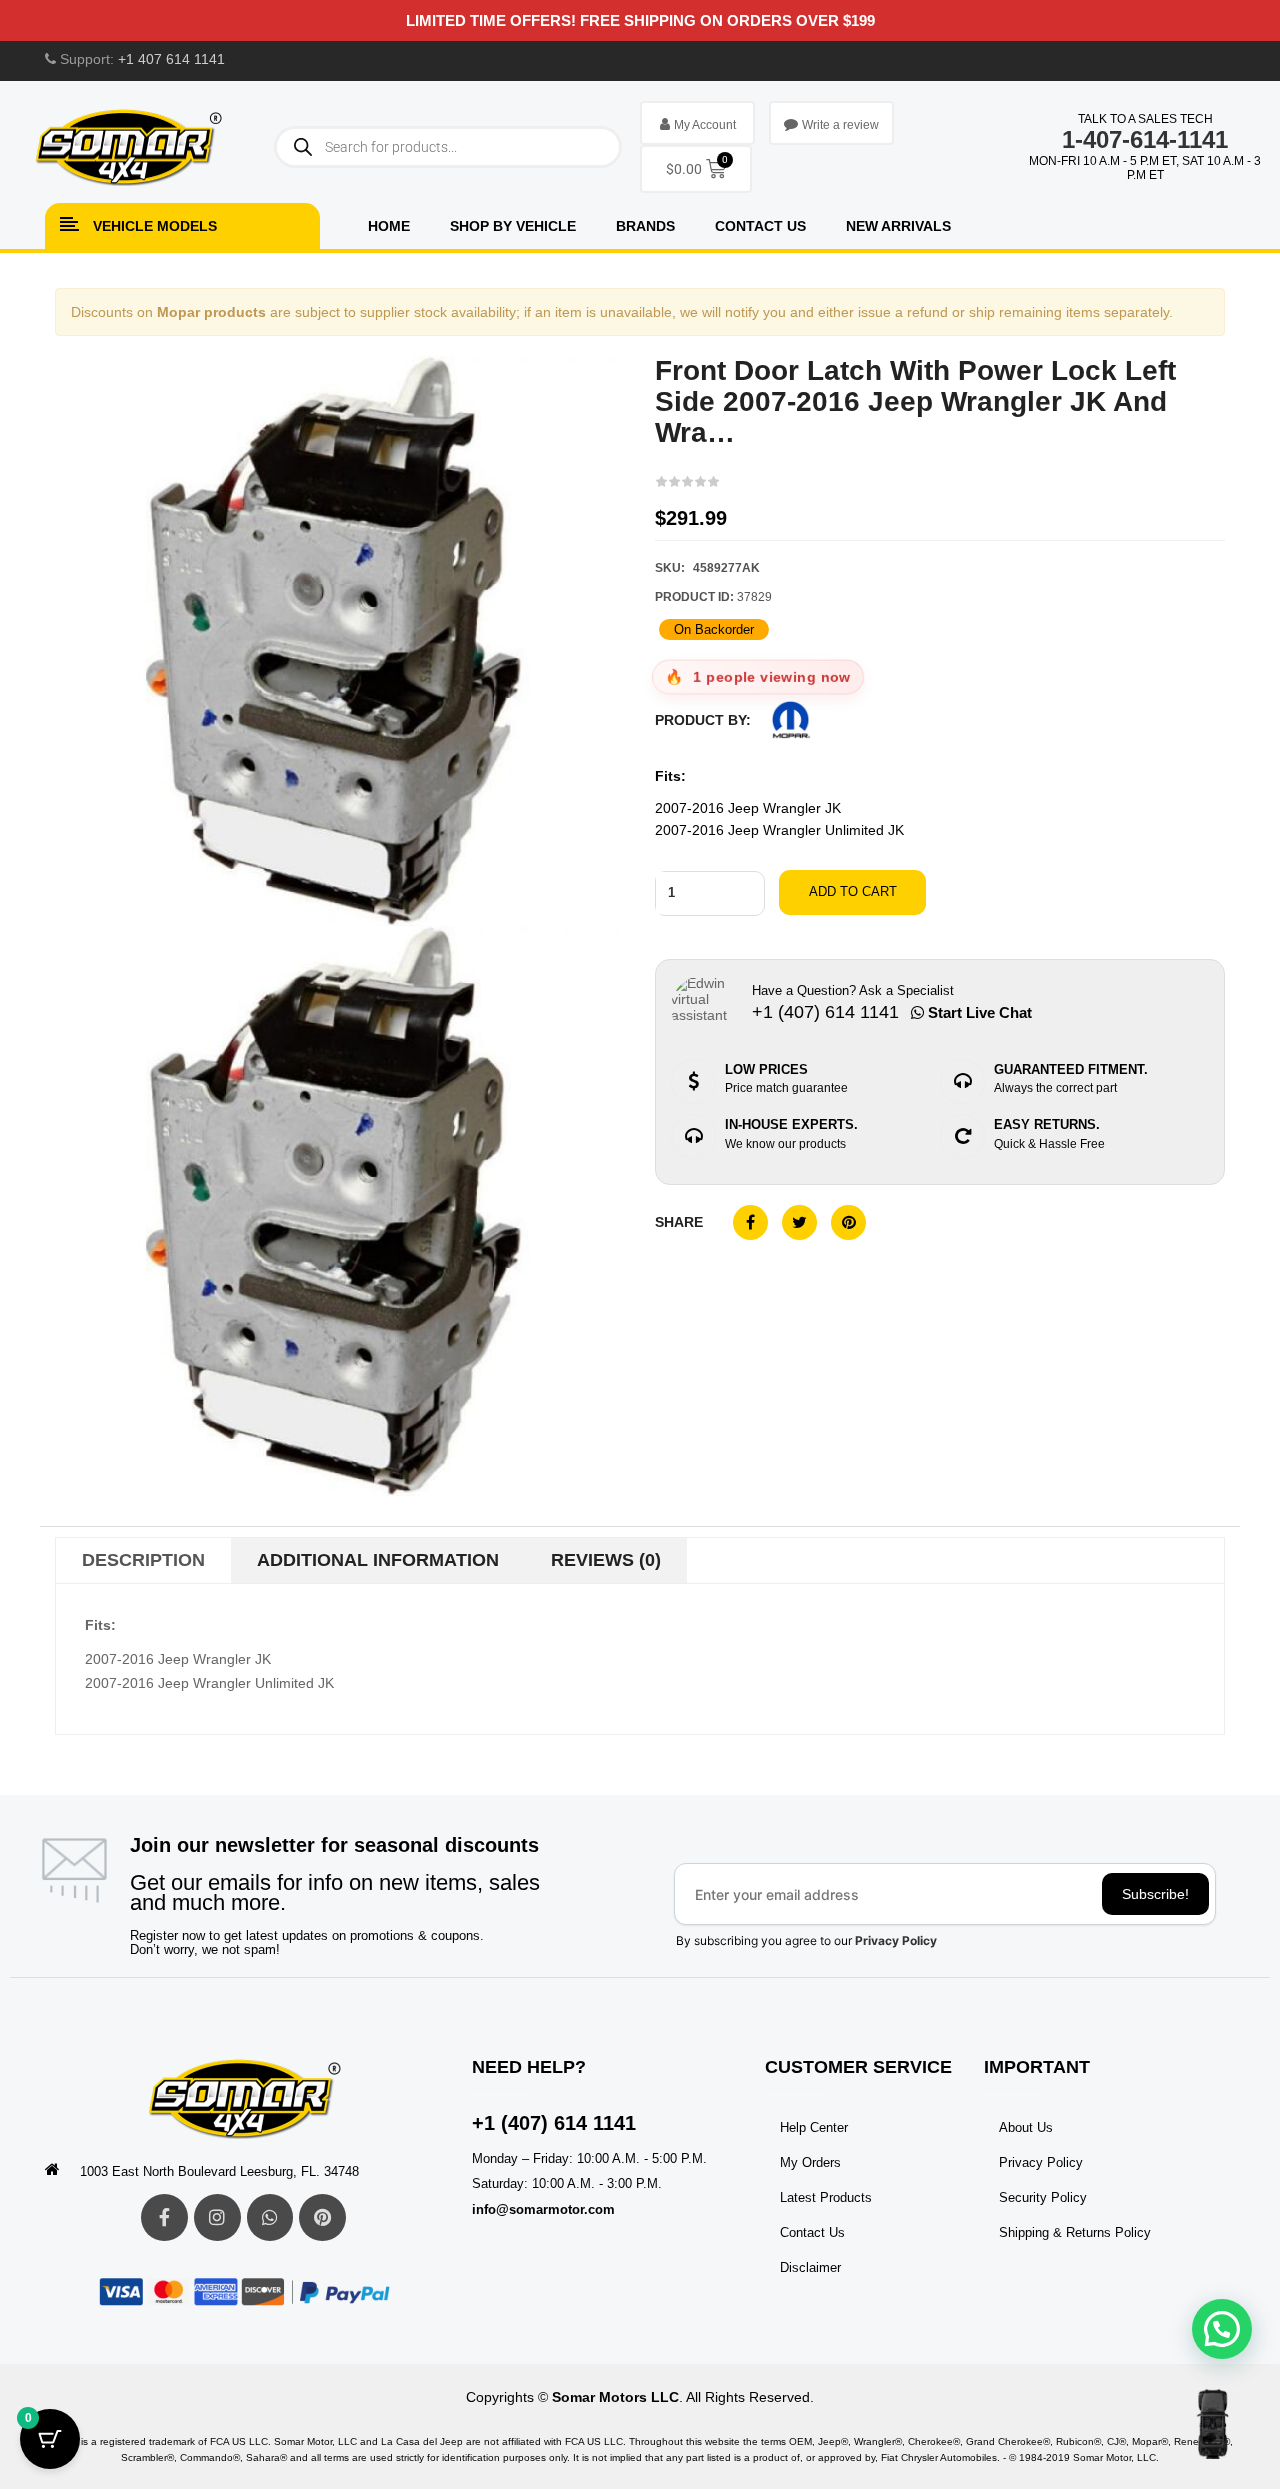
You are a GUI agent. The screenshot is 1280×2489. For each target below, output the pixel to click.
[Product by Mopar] (791, 719)
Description (143, 1560)
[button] (1222, 2329)
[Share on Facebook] (750, 1222)
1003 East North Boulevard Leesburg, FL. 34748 (219, 2171)
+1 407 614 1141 (171, 59)
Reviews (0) (606, 1560)
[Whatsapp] (270, 2217)
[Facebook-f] (164, 2217)
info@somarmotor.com (543, 2209)
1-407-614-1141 (1145, 139)
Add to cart (853, 891)
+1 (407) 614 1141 (554, 2123)
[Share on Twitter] (799, 1222)
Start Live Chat (978, 1012)
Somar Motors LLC (615, 2397)
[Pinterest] (322, 2217)
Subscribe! (1155, 1894)
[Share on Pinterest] (848, 1222)
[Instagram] (217, 2217)
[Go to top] (1212, 2424)
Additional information (378, 1560)
